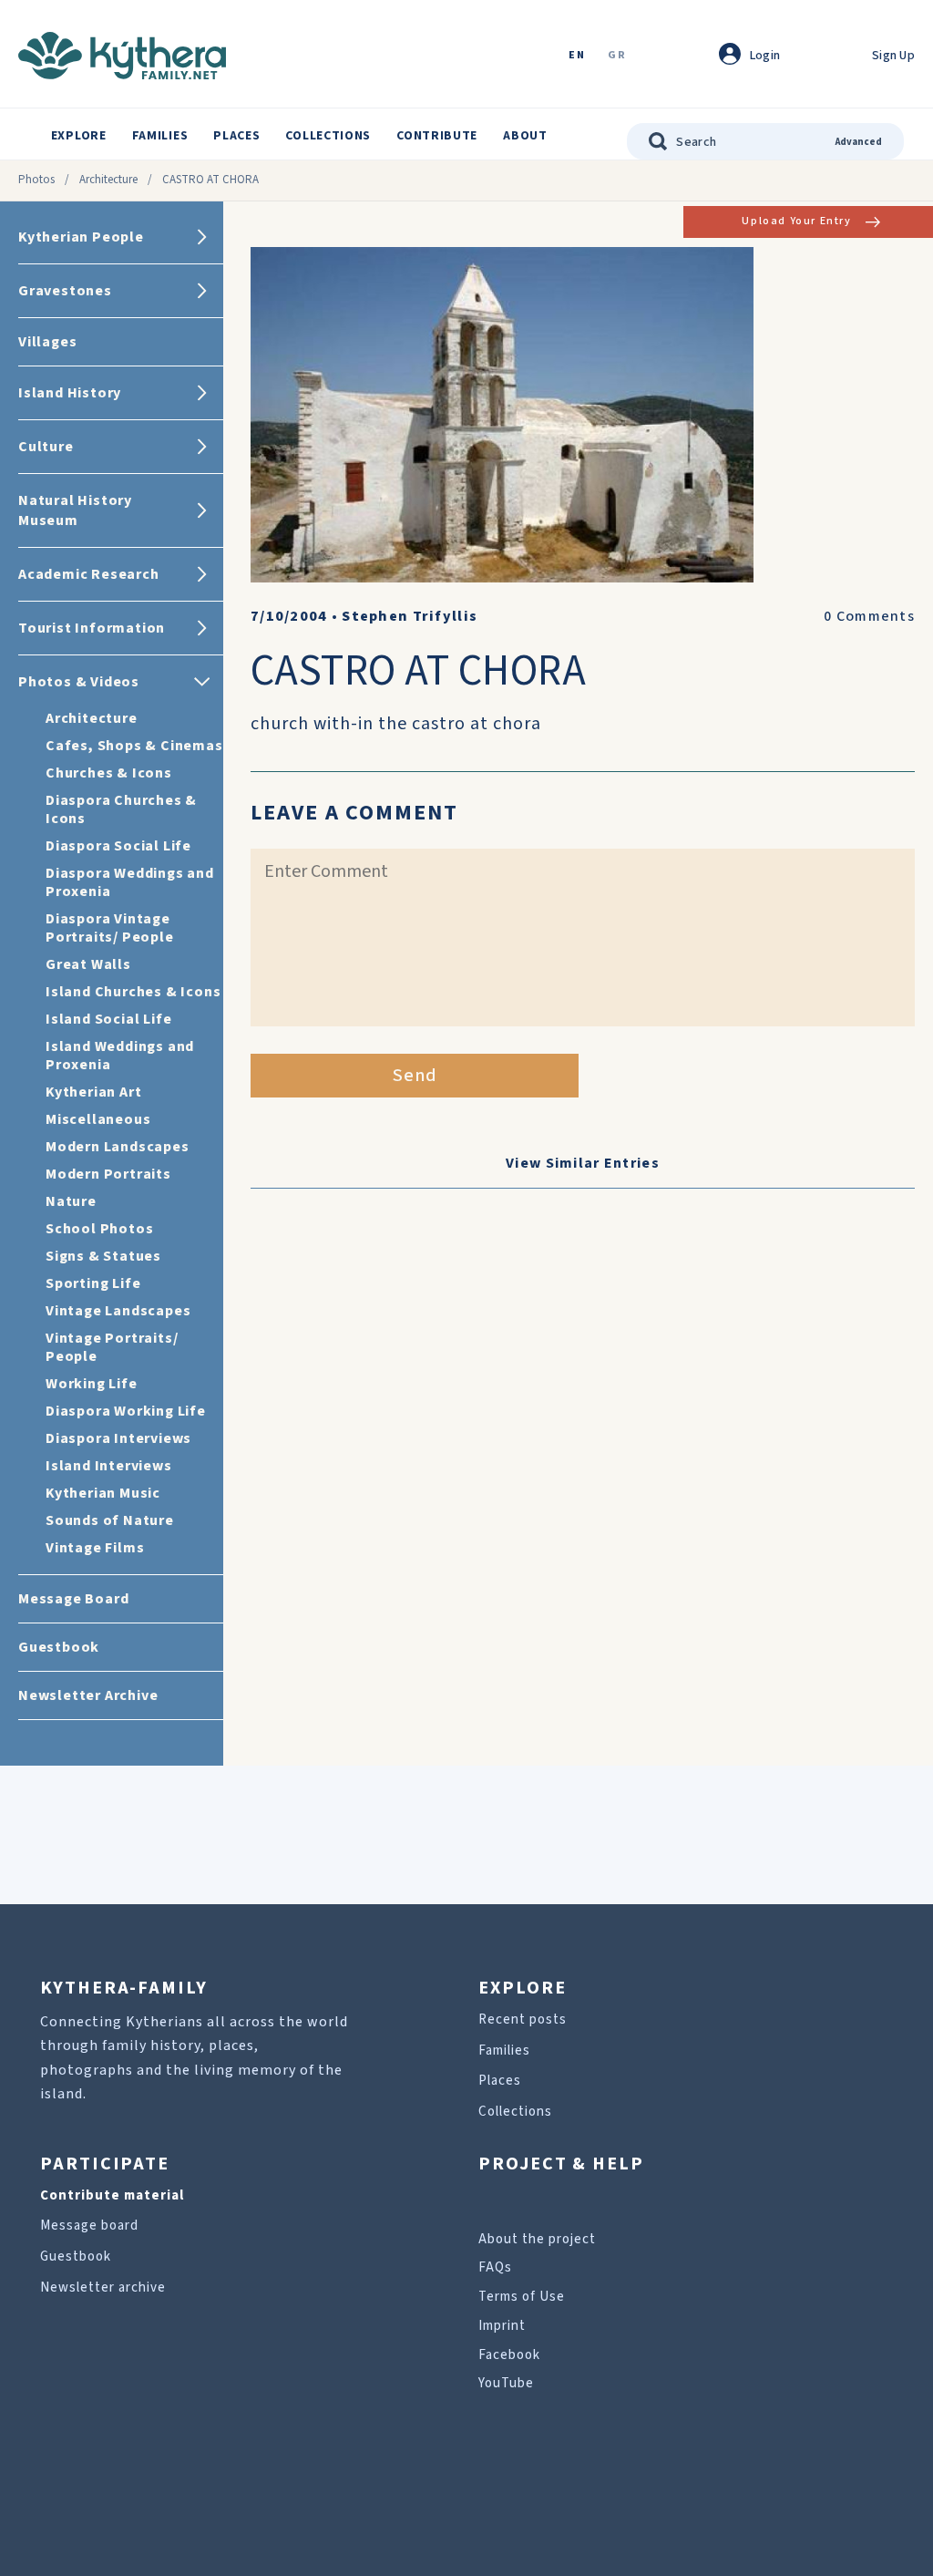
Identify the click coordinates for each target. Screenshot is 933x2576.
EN (577, 56)
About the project (537, 2239)
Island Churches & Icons (133, 992)
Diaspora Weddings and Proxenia (130, 882)
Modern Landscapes (118, 1147)
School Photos (99, 1229)
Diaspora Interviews (118, 1438)
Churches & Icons (109, 773)
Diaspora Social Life (118, 846)
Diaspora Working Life (126, 1411)
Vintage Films (95, 1548)
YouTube (506, 2383)
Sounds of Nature (110, 1520)
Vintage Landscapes (118, 1311)
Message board (89, 2226)
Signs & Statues (103, 1256)
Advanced (859, 142)
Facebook (509, 2355)
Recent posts (523, 2020)
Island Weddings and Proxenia (120, 1056)
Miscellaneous (98, 1119)
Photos (36, 180)
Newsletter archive (103, 2287)
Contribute (437, 136)
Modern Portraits (108, 1174)
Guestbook (76, 2257)
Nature (71, 1201)
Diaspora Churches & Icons (121, 809)
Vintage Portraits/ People (112, 1347)
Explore (79, 136)
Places (236, 136)
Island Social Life (108, 1019)
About (525, 136)
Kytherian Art (93, 1092)
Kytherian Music (103, 1493)
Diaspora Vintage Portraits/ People (110, 928)
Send (415, 1076)
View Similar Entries (583, 1163)
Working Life (92, 1384)
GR (617, 56)
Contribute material (112, 2195)
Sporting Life (93, 1283)
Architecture (108, 180)
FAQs (495, 2267)
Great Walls (88, 964)
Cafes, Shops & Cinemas (134, 746)
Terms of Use (522, 2297)
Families (160, 136)
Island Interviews (109, 1466)
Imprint (502, 2326)
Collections (328, 136)
